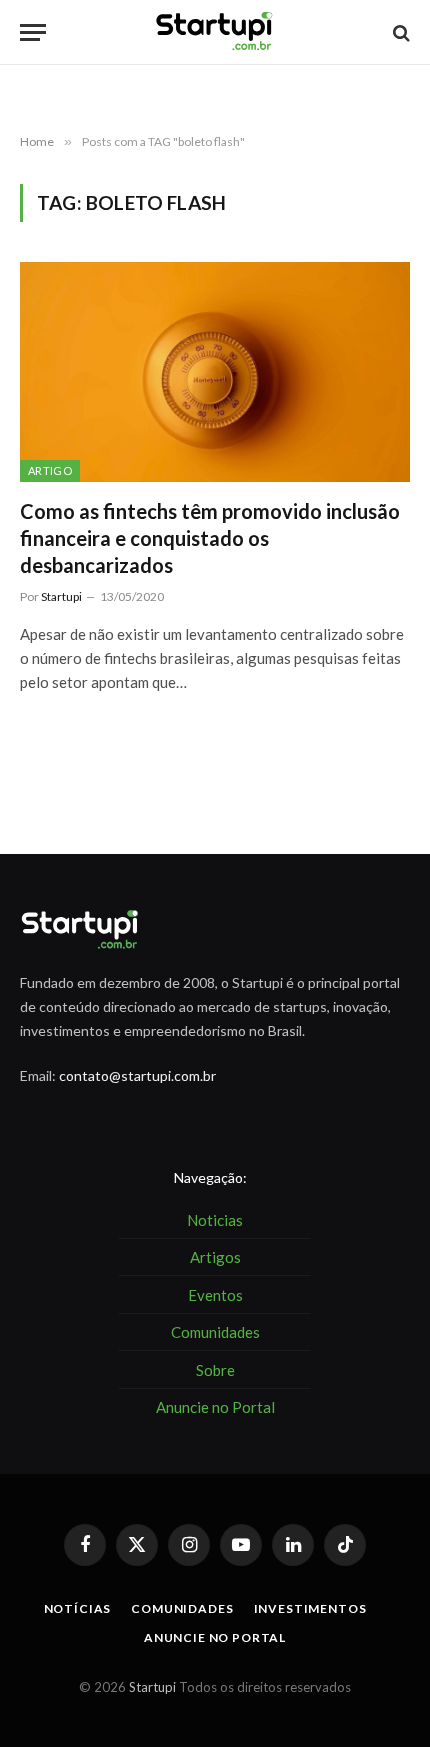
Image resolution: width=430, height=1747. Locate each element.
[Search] (399, 32)
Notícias (78, 1608)
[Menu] (33, 32)
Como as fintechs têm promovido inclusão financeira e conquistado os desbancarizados (210, 538)
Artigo (50, 470)
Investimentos (310, 1608)
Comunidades (182, 1608)
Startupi (152, 1687)
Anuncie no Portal (215, 1637)
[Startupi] (215, 32)
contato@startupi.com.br (137, 1075)
